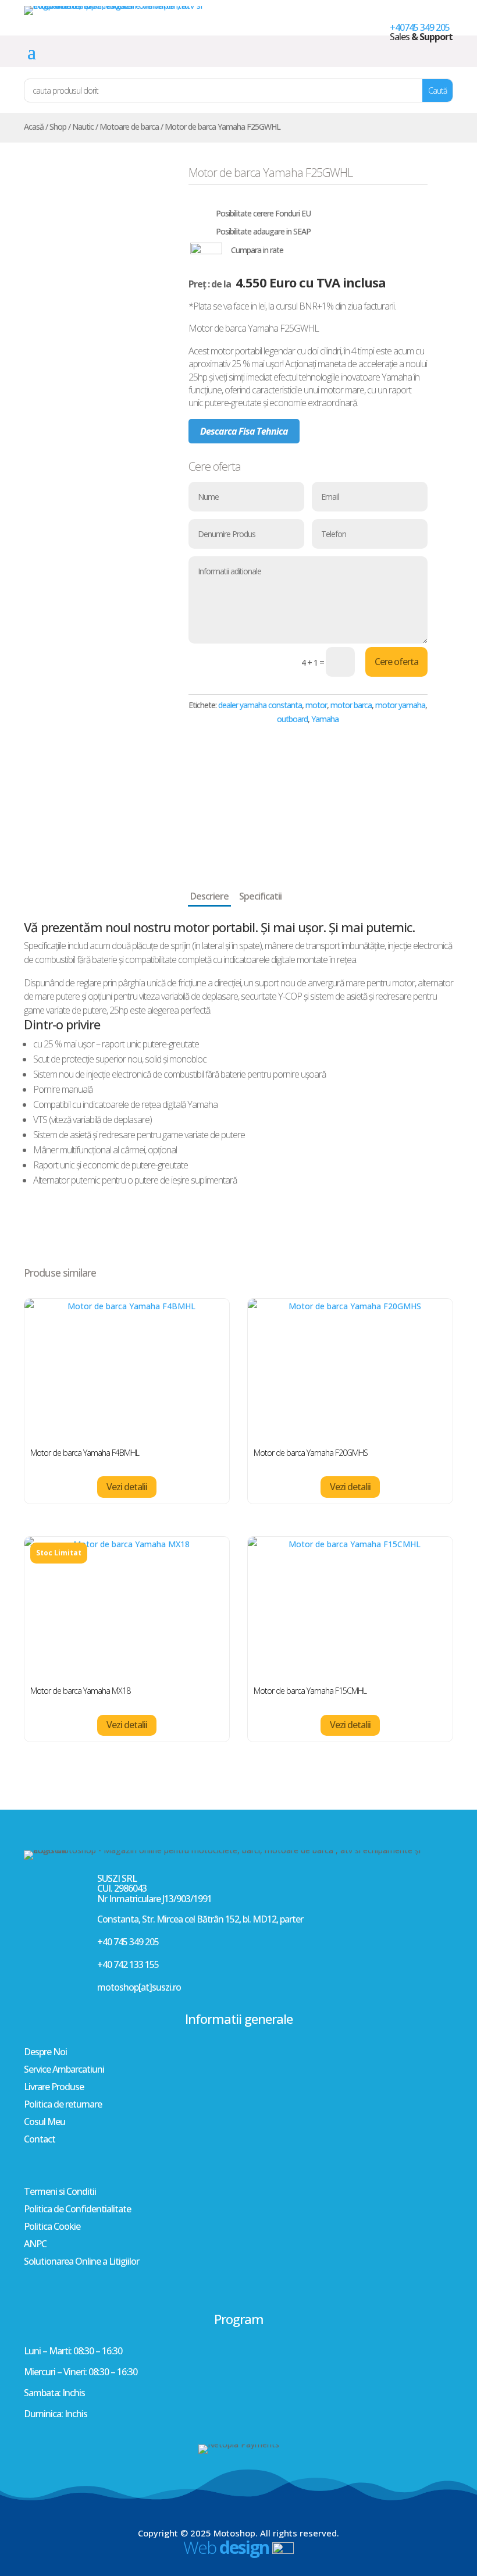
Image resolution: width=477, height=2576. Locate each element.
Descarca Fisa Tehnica (244, 431)
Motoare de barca (129, 127)
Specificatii (260, 896)
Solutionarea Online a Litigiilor (81, 2262)
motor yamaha (400, 705)
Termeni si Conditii (60, 2193)
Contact (40, 2140)
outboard (292, 719)
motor (316, 705)
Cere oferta (396, 662)
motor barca (351, 705)
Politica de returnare (63, 2105)
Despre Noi (45, 2053)
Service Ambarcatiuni (64, 2070)
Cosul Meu (45, 2123)
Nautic (83, 127)
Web (226, 2547)
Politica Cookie (52, 2227)
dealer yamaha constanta (260, 705)
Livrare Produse (54, 2088)
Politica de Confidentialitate (77, 2210)
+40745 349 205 (420, 27)
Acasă (34, 127)
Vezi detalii (127, 1487)
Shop (58, 127)
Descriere (209, 896)
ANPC (35, 2245)
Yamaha (325, 719)
